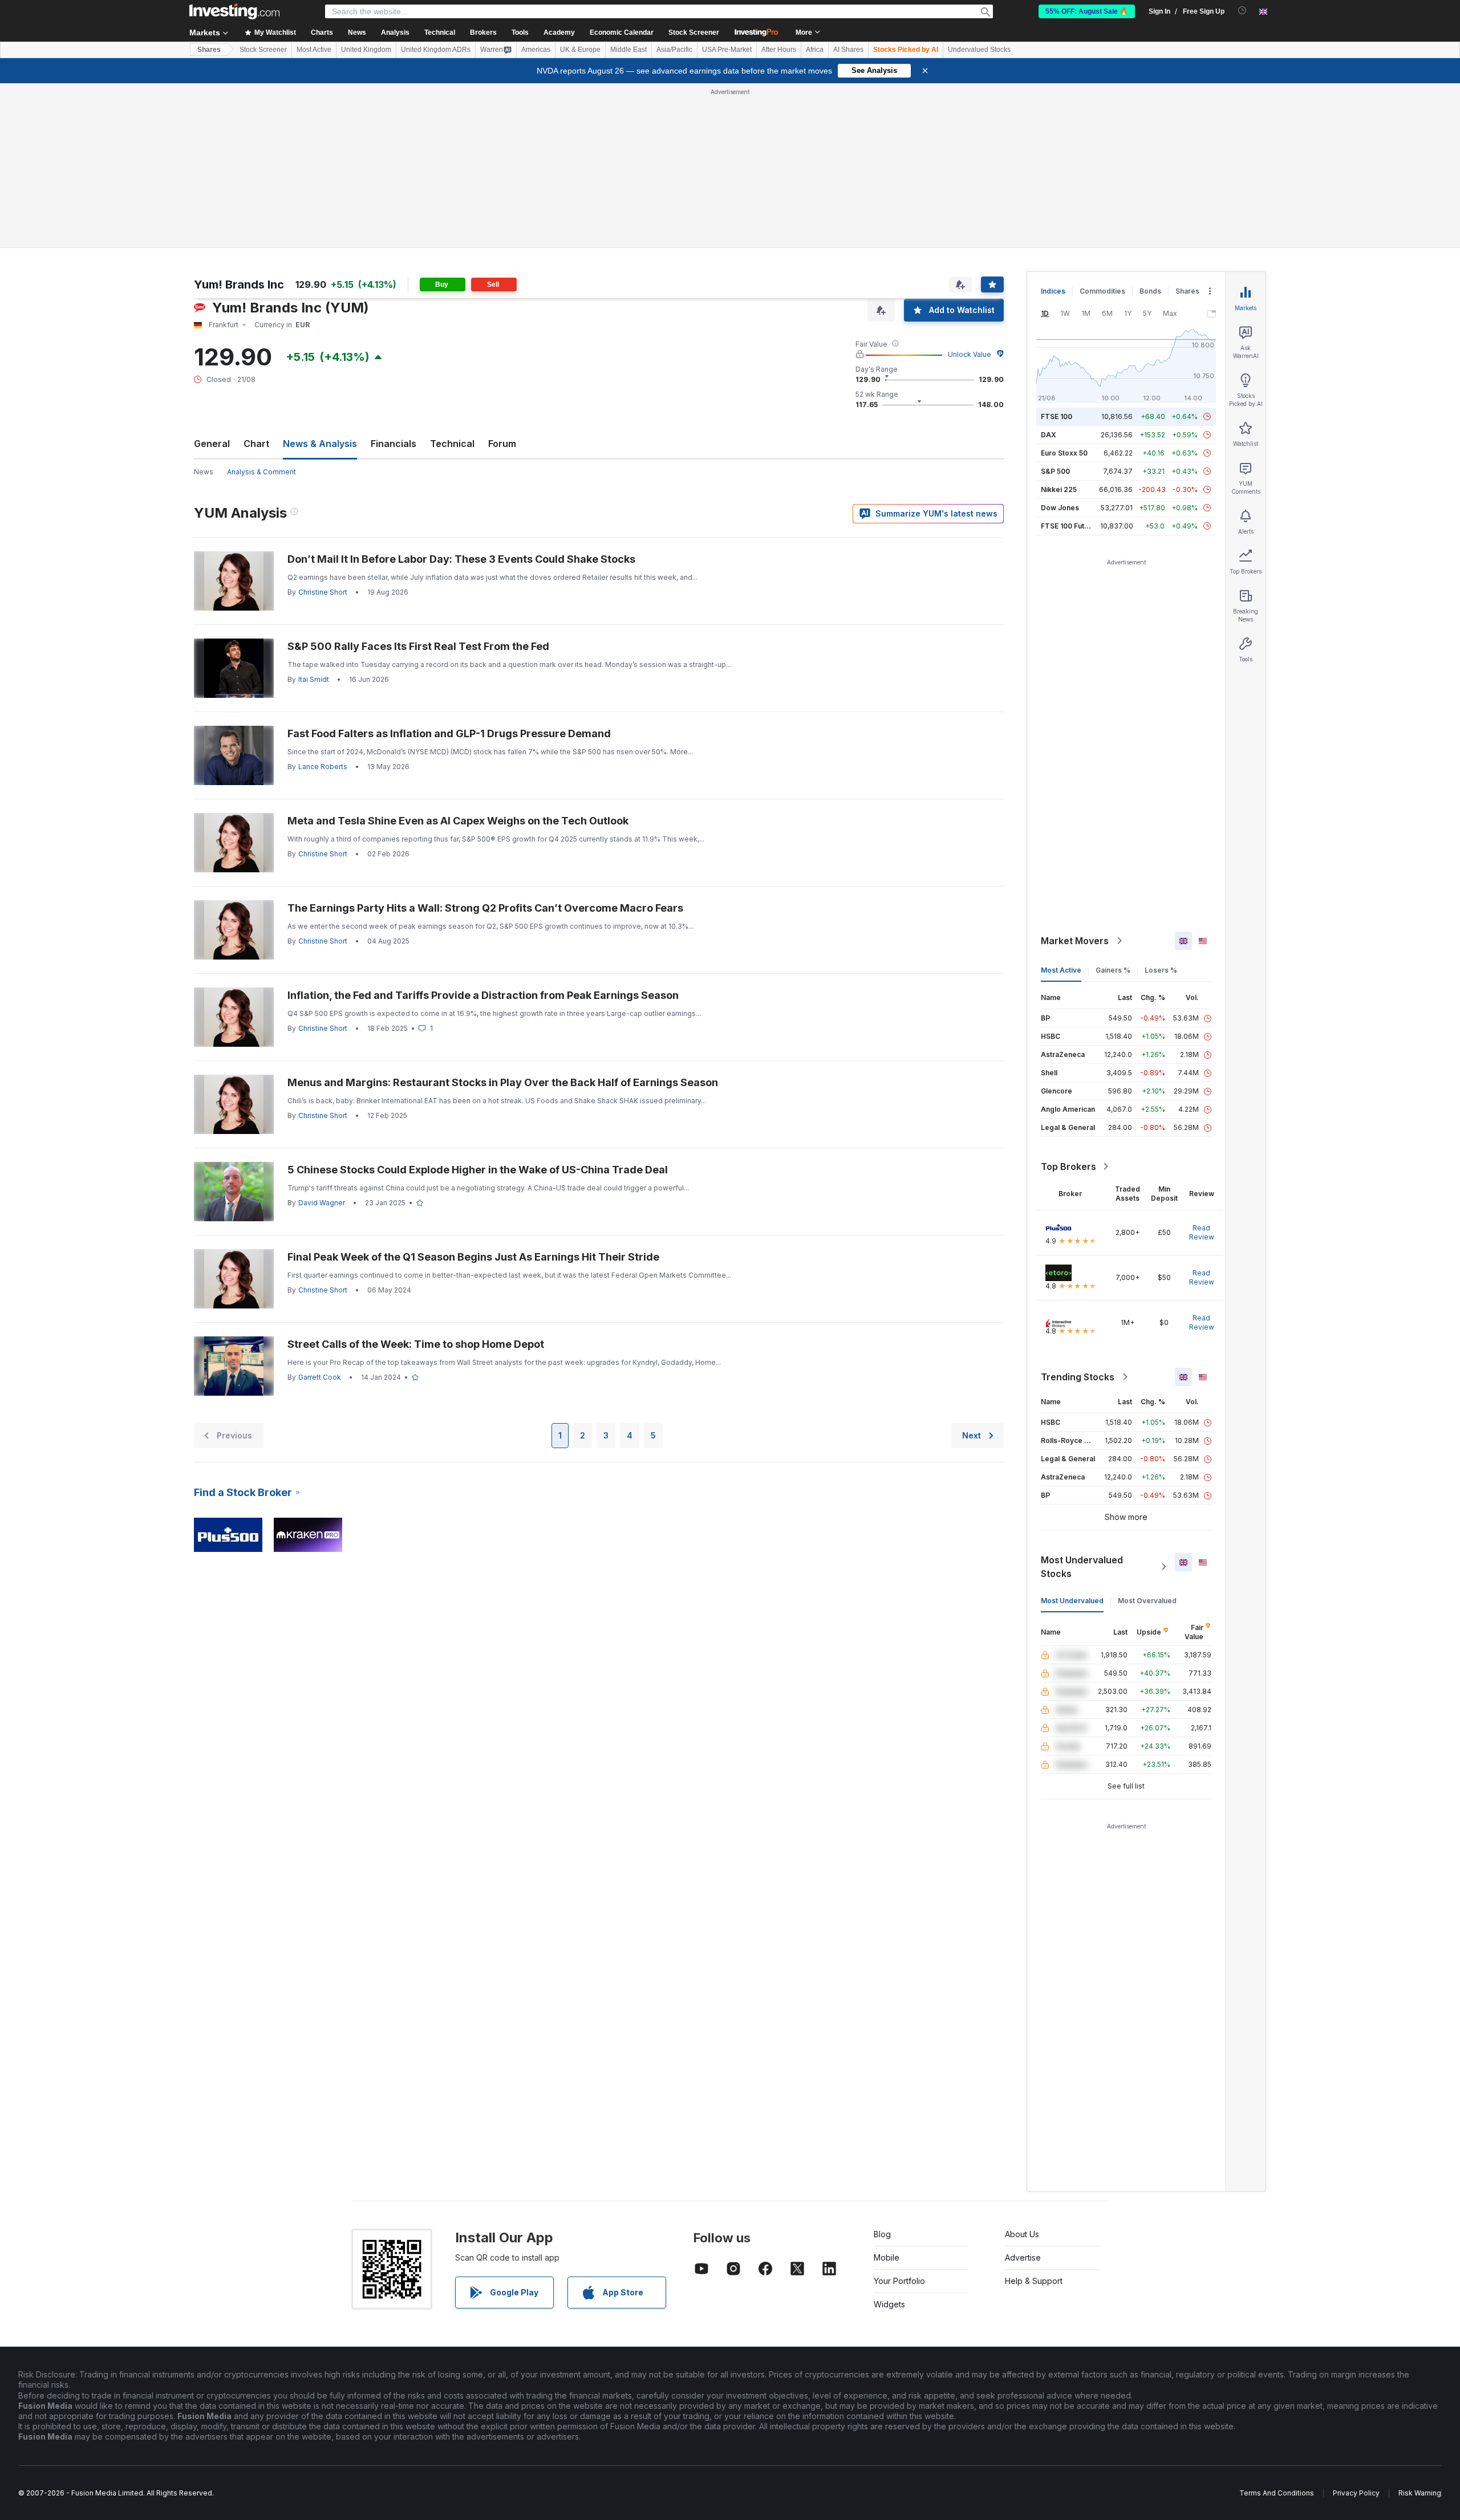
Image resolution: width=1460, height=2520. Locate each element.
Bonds (1150, 291)
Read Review (1202, 1232)
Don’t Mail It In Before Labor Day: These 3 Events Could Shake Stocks (461, 559)
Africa (815, 50)
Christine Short (323, 592)
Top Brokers (1068, 1166)
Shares (209, 50)
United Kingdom (366, 50)
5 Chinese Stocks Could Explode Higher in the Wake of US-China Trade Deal (478, 1170)
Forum (502, 444)
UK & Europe (580, 50)
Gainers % (1113, 970)
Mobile (887, 2257)
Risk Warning (1420, 2493)
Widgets (889, 2304)
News (204, 472)
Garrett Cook (320, 1377)
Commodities (1102, 291)
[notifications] (1242, 11)
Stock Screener (694, 32)
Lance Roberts (323, 767)
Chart (256, 444)
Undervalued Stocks (979, 50)
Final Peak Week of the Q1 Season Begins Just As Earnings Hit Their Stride (473, 1257)
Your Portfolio (899, 2281)
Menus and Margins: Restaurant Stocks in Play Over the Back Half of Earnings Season (503, 1082)
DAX (1049, 435)
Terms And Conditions (1277, 2493)
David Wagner (322, 1203)
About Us (1022, 2234)
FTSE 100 (1057, 416)
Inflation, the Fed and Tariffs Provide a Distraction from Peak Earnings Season (483, 995)
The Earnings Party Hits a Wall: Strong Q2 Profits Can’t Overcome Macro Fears (485, 908)
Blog (882, 2234)
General (212, 444)
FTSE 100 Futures (1070, 526)
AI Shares (848, 50)
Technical (452, 444)
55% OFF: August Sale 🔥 (1087, 11)
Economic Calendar (622, 32)
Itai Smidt (314, 679)
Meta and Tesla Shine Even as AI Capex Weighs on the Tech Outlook (458, 821)
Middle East (628, 50)
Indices (1053, 291)
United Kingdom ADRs (436, 50)
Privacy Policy (1356, 2493)
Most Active (314, 50)
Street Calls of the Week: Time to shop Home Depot (416, 1344)
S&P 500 (1055, 471)
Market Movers (1075, 941)
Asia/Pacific (674, 50)
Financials (394, 444)
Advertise (1023, 2257)
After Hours (779, 50)
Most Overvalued (1147, 1601)
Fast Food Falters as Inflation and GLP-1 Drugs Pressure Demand (449, 733)
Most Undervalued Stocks (1082, 1567)
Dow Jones (1060, 508)
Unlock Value (970, 354)
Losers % (1161, 970)
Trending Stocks (1078, 1377)
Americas (536, 50)
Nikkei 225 (1059, 489)
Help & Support (1034, 2281)
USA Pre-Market (727, 50)
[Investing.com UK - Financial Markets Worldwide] (234, 11)
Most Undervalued (1072, 1601)
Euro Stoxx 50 (1064, 453)
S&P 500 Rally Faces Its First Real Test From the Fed (418, 646)
